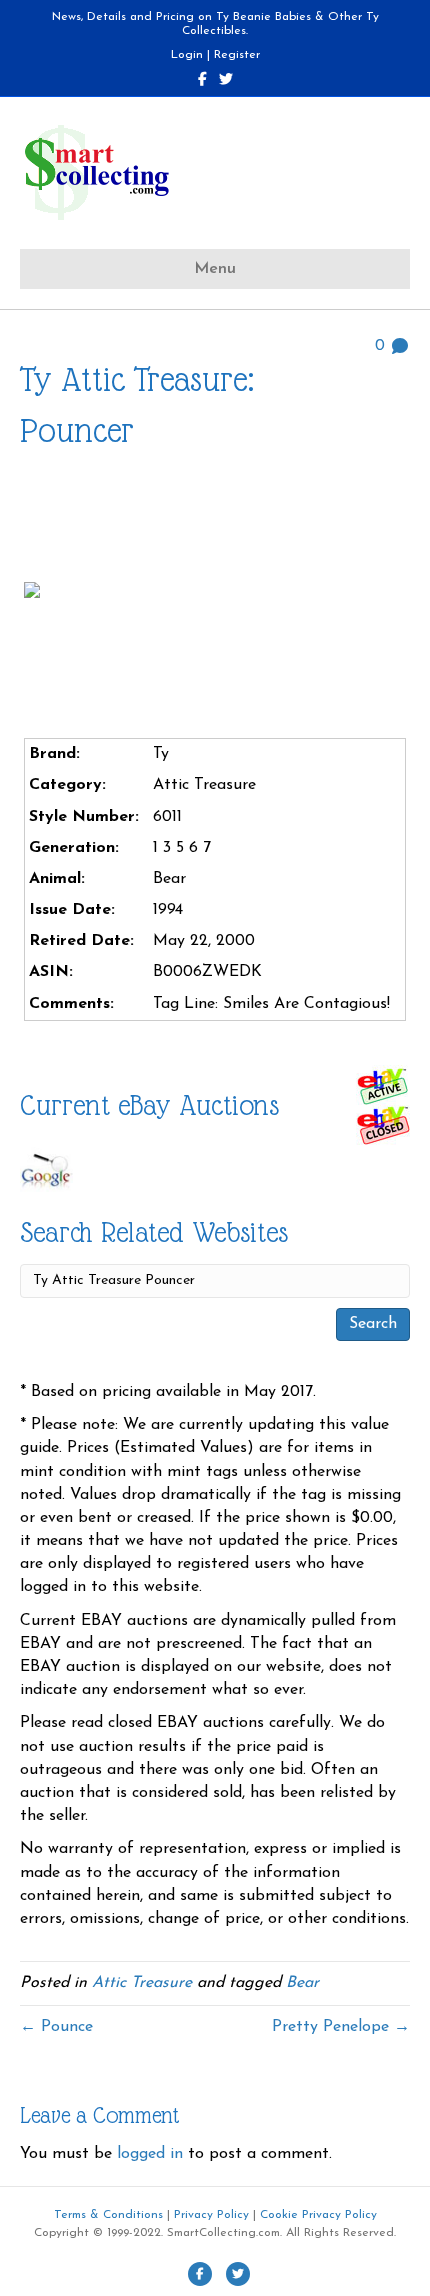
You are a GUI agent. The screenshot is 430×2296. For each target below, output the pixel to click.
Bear (302, 1983)
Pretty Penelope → (341, 2027)
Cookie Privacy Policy (318, 2215)
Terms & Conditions (108, 2215)
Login (187, 55)
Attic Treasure (142, 1983)
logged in (150, 2154)
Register (237, 55)
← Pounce (56, 2027)
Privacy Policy (211, 2215)
